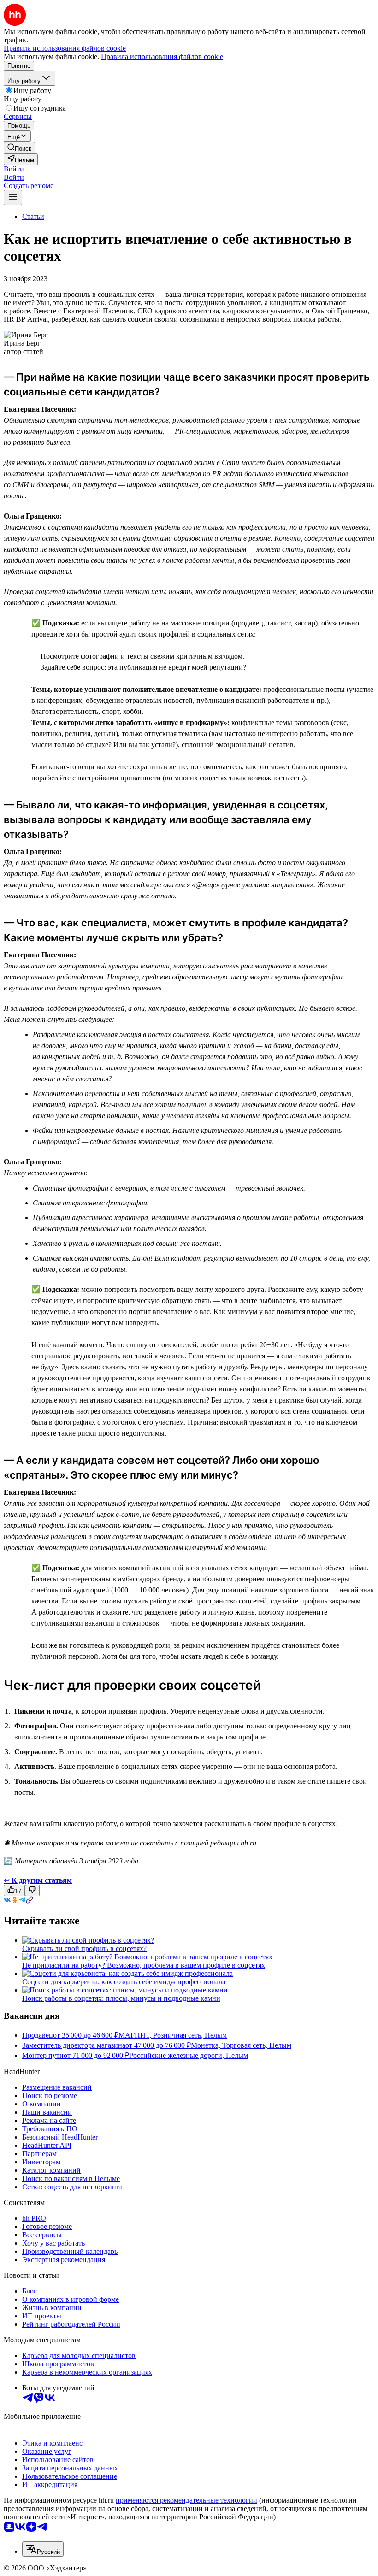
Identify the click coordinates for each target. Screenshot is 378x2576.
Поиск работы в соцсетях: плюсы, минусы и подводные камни (121, 1998)
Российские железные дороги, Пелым (189, 2055)
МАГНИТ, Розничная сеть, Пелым (173, 2035)
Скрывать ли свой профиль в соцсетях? (84, 1948)
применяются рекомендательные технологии (186, 2500)
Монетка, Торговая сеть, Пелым (241, 2045)
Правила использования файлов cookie (162, 56)
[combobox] (43, 2549)
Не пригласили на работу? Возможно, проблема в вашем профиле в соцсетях (144, 1965)
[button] (14, 169)
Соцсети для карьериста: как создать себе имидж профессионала (124, 1982)
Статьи (33, 216)
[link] (19, 148)
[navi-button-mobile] (13, 197)
